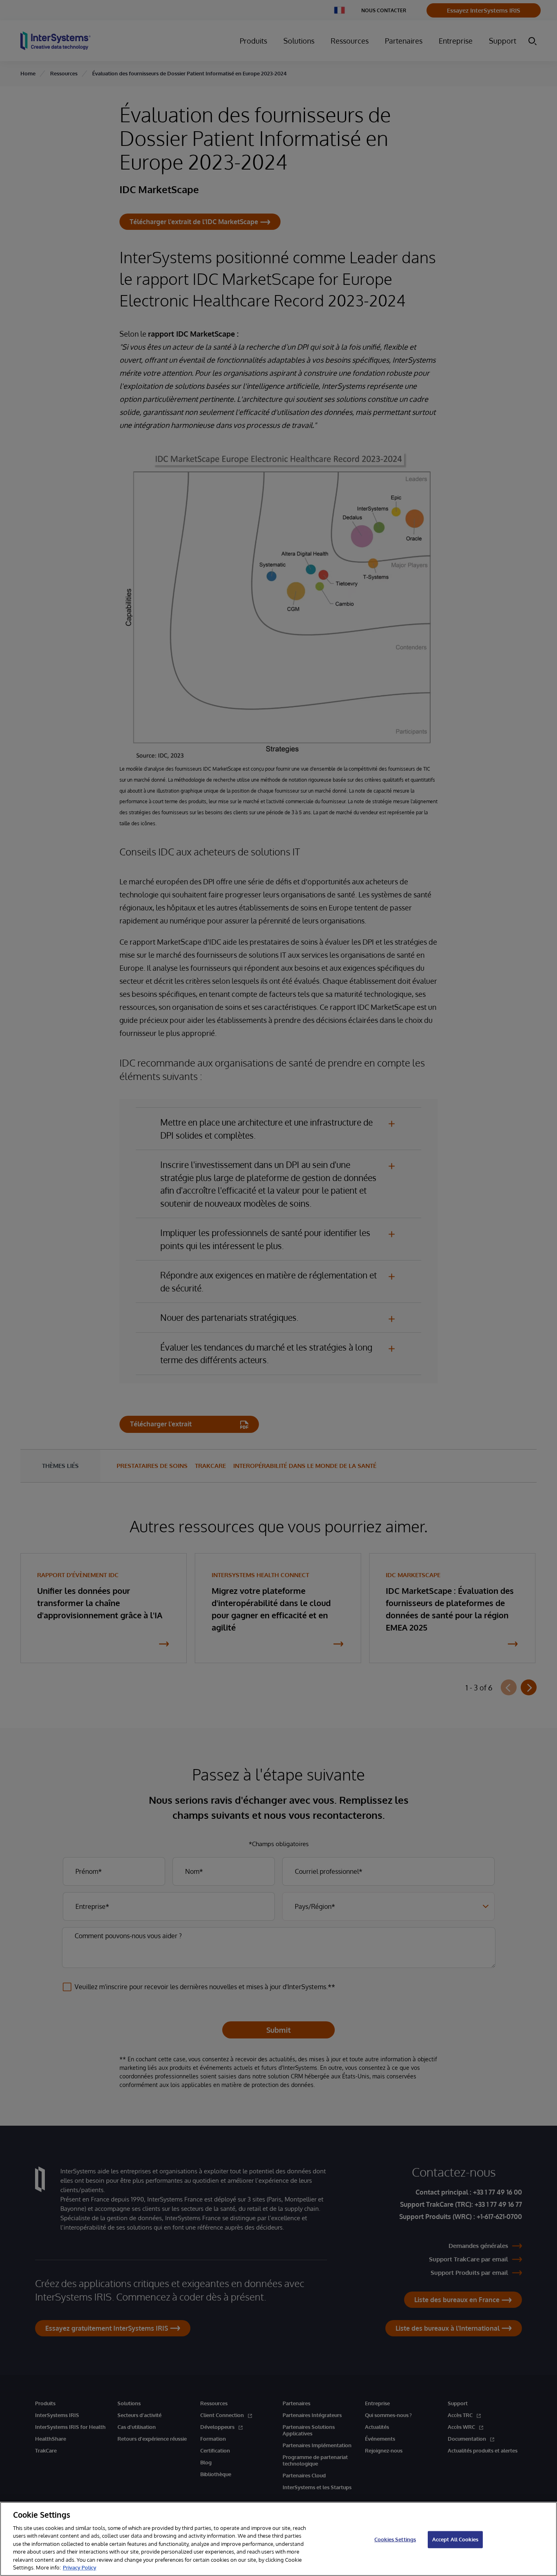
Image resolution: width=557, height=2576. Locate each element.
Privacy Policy (80, 2567)
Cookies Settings (395, 2539)
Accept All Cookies (455, 2539)
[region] (278, 2539)
